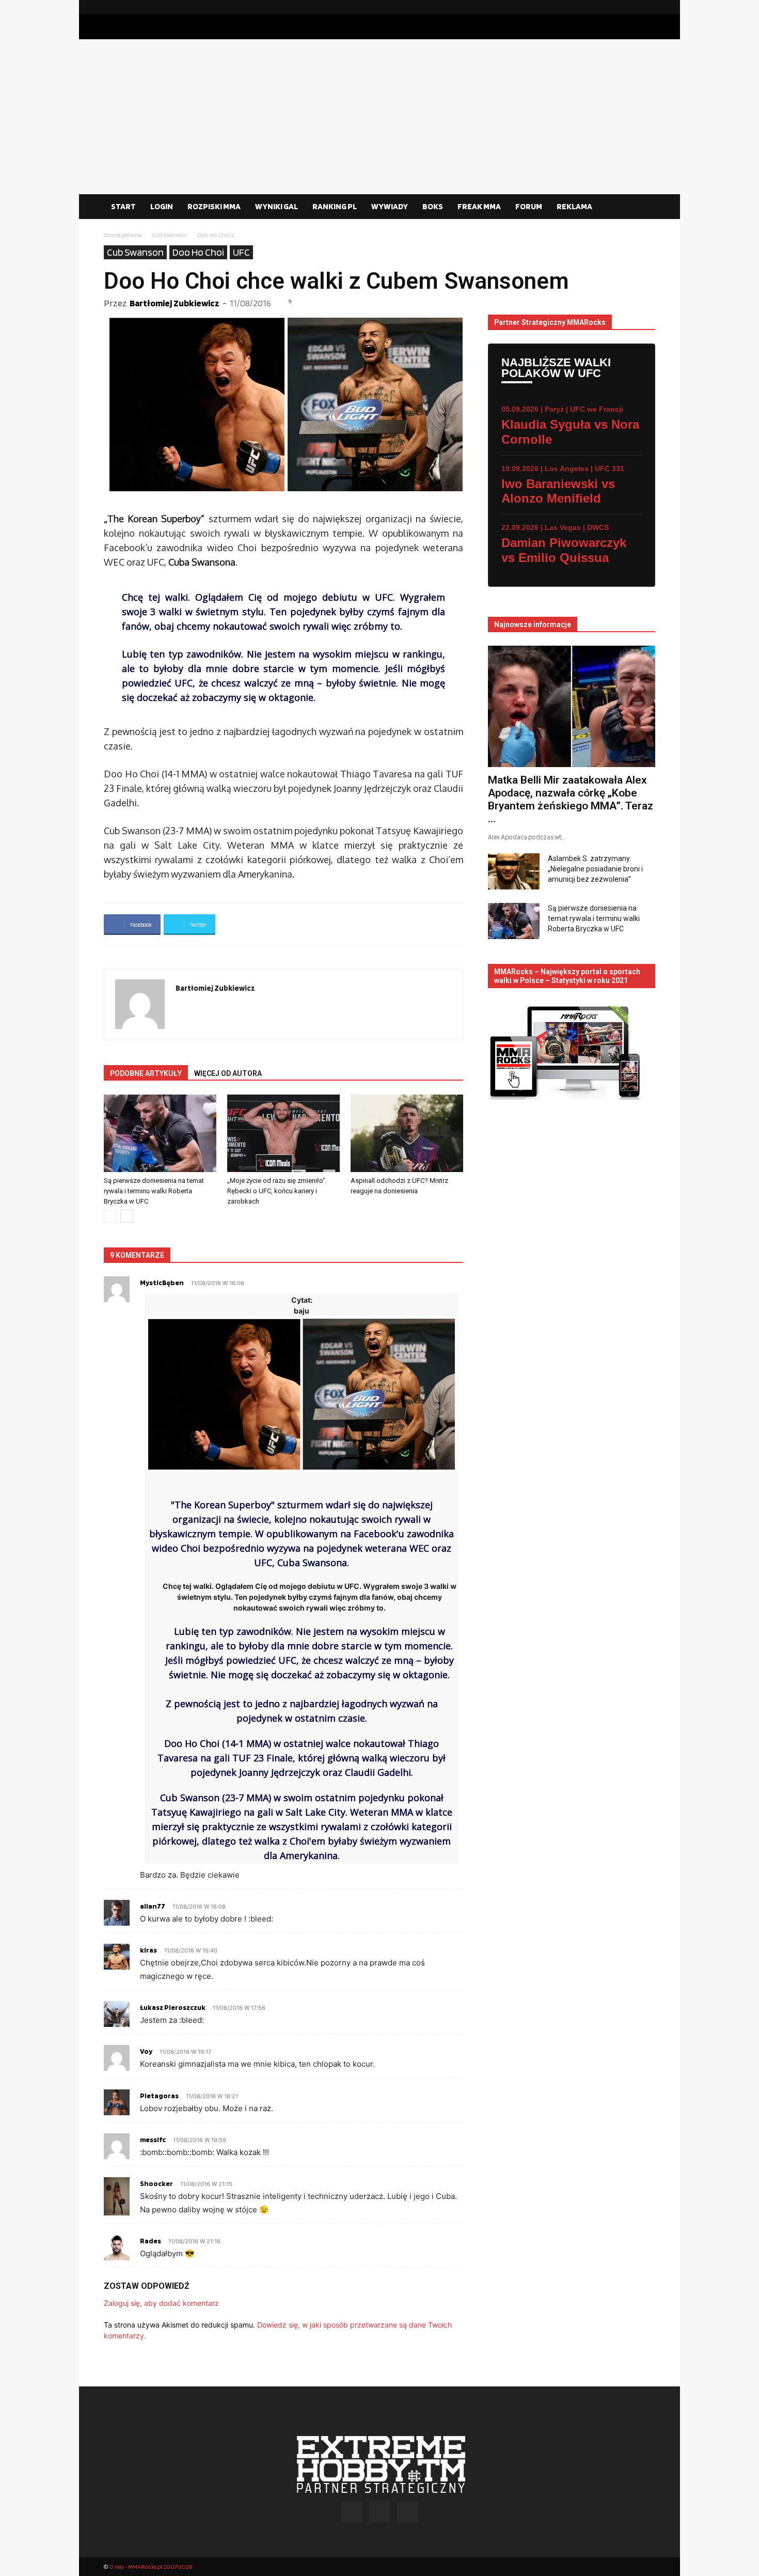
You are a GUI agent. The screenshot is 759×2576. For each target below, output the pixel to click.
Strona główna (123, 235)
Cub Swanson (169, 235)
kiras (148, 1950)
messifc (153, 2140)
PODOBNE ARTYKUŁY (146, 1073)
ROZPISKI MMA (214, 206)
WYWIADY (390, 206)
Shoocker (156, 2183)
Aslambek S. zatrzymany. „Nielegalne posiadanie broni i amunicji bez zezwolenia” (595, 869)
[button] (643, 207)
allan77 (153, 1906)
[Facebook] (614, 7)
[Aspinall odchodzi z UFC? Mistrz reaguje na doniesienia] (407, 1133)
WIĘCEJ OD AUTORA (228, 1073)
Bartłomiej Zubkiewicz (175, 303)
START (123, 206)
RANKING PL (335, 206)
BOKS (433, 206)
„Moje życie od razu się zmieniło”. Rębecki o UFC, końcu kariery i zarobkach (277, 1191)
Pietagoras (159, 2096)
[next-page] (127, 1216)
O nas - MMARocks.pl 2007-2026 (151, 2566)
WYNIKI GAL (276, 206)
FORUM (529, 206)
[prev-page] (110, 1216)
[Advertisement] (379, 117)
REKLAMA (574, 206)
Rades (151, 2241)
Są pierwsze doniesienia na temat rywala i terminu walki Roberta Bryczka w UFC (154, 1191)
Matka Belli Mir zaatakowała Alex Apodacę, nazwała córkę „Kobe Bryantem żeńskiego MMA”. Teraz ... (571, 799)
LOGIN (162, 206)
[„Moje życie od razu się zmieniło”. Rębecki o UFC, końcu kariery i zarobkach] (283, 1133)
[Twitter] (647, 7)
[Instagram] (631, 7)
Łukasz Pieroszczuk (173, 2007)
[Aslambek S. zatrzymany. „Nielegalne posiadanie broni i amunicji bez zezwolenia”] (514, 871)
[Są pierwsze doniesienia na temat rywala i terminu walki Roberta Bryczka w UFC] (160, 1133)
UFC (241, 252)
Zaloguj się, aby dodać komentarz (161, 2303)
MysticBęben (162, 1283)
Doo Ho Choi (198, 252)
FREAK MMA (479, 206)
